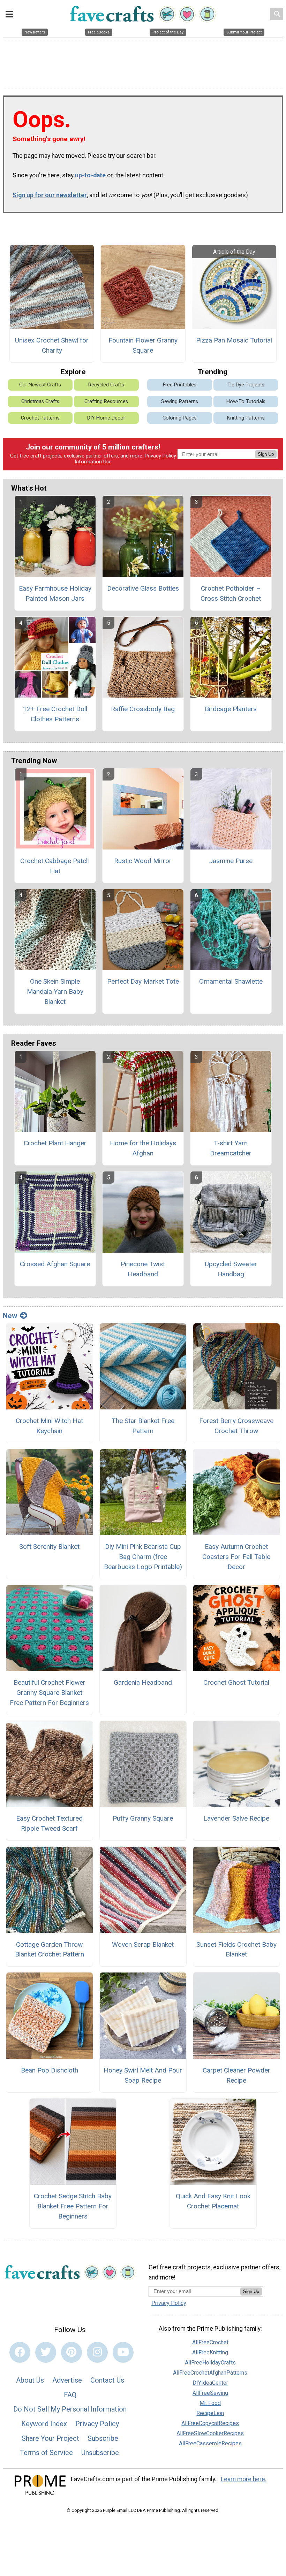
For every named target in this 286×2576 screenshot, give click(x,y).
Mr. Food (210, 2403)
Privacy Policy (160, 456)
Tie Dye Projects (246, 385)
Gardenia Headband (143, 1682)
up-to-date (90, 175)
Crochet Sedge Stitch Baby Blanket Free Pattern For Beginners (73, 2206)
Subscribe (103, 2438)
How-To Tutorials (246, 402)
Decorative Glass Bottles (143, 588)
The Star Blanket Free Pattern (143, 1426)
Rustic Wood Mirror (143, 861)
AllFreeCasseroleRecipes (210, 2443)
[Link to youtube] (123, 2352)
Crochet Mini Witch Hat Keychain (49, 1426)
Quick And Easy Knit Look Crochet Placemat (213, 2201)
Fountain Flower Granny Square (143, 345)
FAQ (70, 2395)
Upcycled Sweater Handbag (231, 1269)
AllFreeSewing (210, 2393)
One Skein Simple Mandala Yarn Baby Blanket (55, 991)
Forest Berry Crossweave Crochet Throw (236, 1426)
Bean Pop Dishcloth (50, 2070)
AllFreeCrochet (210, 2342)
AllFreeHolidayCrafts (210, 2363)
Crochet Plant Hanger (55, 1143)
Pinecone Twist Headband (143, 1269)
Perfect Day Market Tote (143, 981)
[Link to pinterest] (71, 2352)
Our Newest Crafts (40, 385)
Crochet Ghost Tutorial (236, 1682)
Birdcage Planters (231, 709)
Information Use (93, 462)
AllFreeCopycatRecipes (210, 2423)
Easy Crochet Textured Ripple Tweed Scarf (49, 1823)
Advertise (67, 2380)
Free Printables (180, 385)
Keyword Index (44, 2424)
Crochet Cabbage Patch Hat (55, 866)
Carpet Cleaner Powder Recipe (236, 2075)
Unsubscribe (100, 2453)
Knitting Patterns (246, 418)
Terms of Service (46, 2453)
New (10, 1316)
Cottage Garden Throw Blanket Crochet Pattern (50, 1950)
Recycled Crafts (106, 385)
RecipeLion (210, 2413)
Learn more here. (244, 2479)
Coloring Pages (180, 418)
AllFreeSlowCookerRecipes (210, 2433)
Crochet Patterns (40, 418)
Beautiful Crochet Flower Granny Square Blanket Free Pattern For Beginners (49, 1693)
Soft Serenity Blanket (49, 1547)
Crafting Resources (106, 402)
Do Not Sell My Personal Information (70, 2409)
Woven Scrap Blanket (143, 1944)
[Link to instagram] (97, 2352)
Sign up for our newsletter (50, 195)
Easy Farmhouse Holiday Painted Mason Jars (55, 593)
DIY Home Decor (106, 418)
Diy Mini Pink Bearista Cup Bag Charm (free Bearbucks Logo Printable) (143, 1557)
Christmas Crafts (40, 402)
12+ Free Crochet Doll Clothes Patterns (55, 714)
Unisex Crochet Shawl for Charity (52, 345)
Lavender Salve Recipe (236, 1818)
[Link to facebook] (20, 2352)
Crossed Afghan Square (55, 1264)
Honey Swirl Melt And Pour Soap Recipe (143, 2075)
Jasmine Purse (231, 861)
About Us (30, 2380)
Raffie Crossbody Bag (143, 709)
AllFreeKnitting (210, 2352)
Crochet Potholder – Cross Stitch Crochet (231, 593)
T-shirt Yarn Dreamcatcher (231, 1148)
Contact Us (107, 2380)
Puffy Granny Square (143, 1818)
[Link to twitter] (46, 2352)
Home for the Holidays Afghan (143, 1148)
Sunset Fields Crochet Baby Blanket (236, 1950)
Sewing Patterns (180, 402)
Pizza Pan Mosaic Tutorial (234, 340)
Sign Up (266, 454)
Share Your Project (50, 2438)
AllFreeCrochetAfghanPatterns (210, 2373)
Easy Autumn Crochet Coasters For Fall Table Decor (236, 1557)
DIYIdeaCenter (210, 2383)
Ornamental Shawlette (231, 981)
